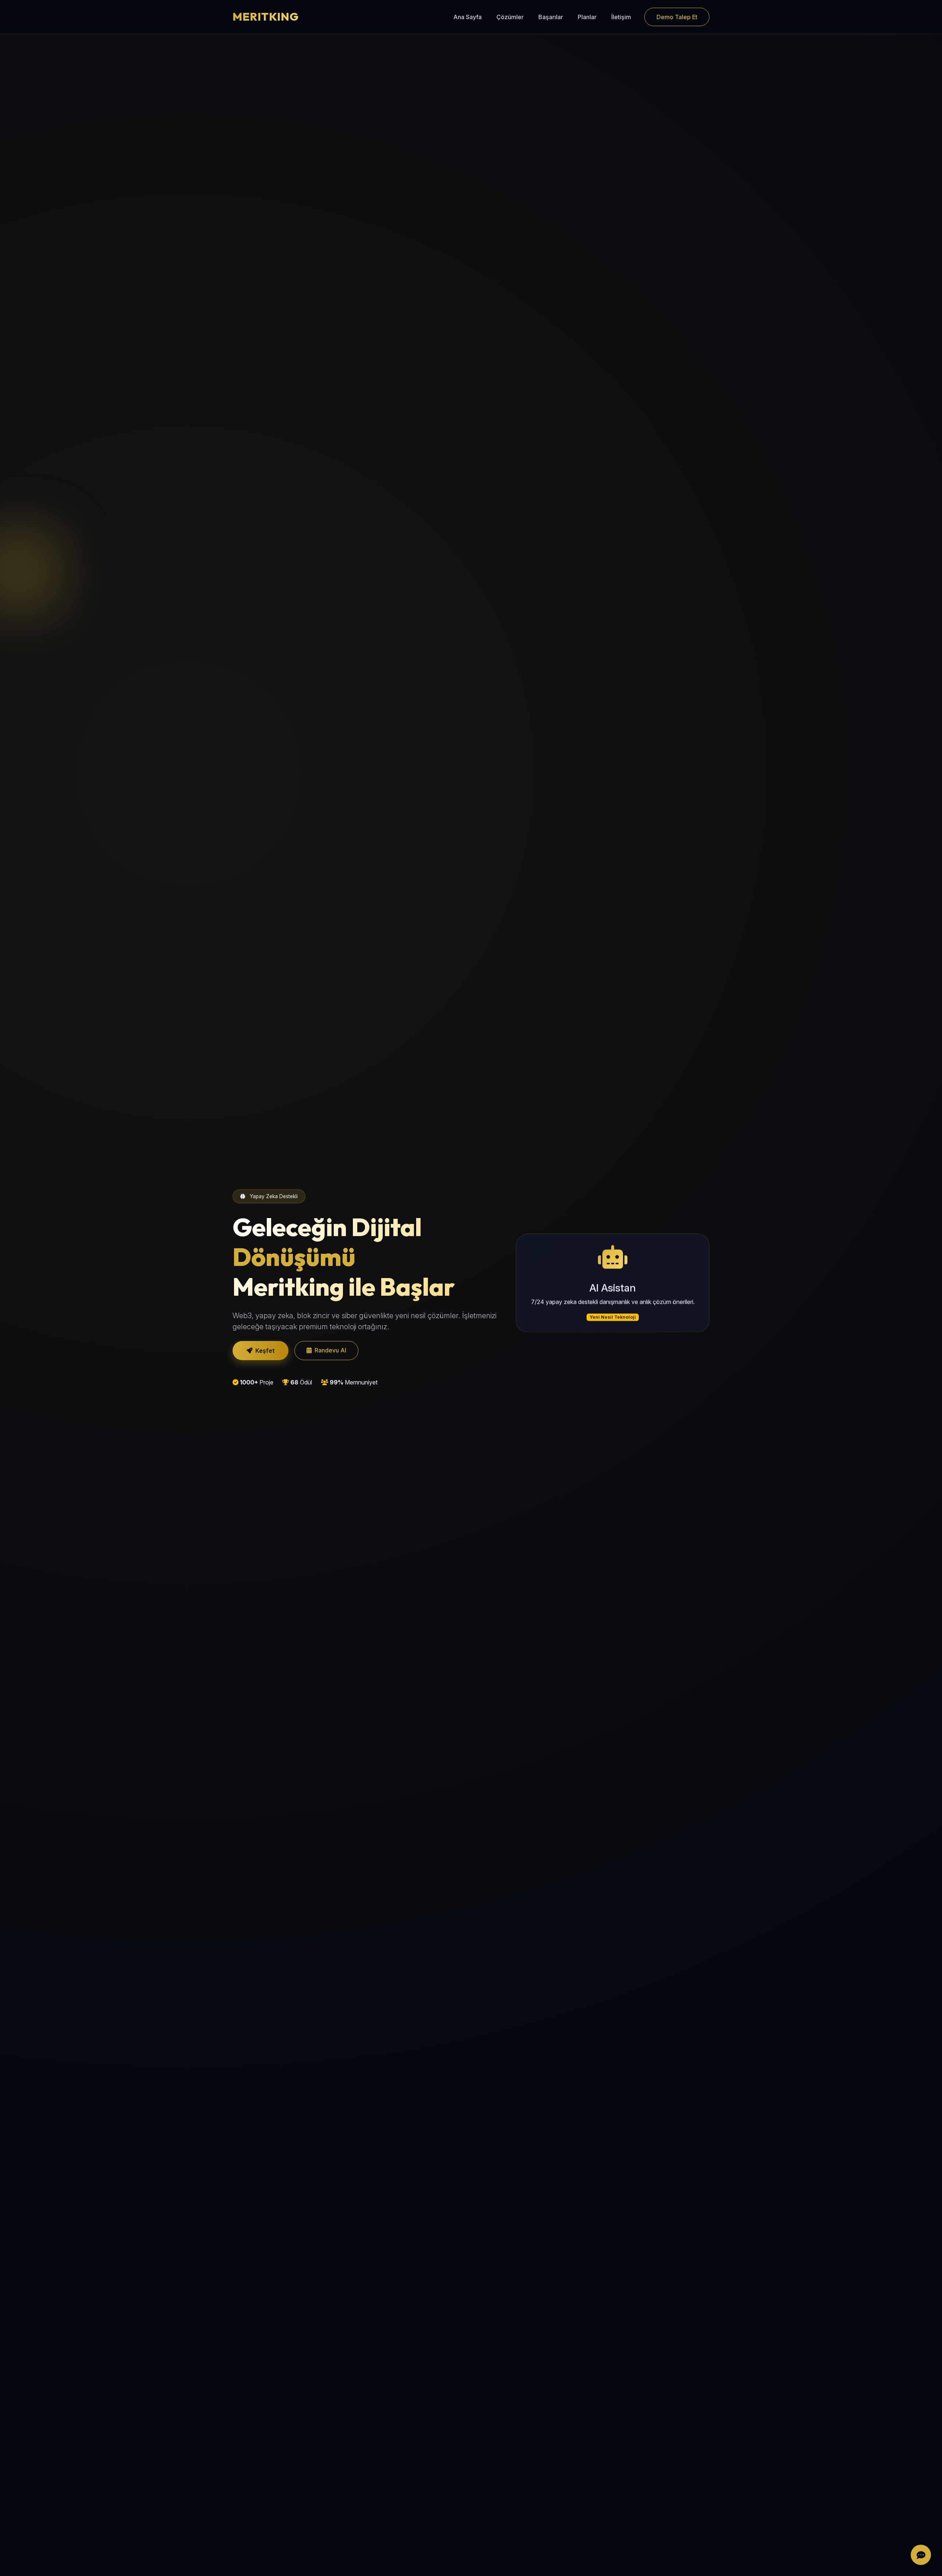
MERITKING (266, 17)
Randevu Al (330, 1350)
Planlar (587, 17)
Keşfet (265, 1351)
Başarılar (551, 17)
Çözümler (510, 17)
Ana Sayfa (468, 17)
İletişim (621, 17)
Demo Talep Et (677, 17)
